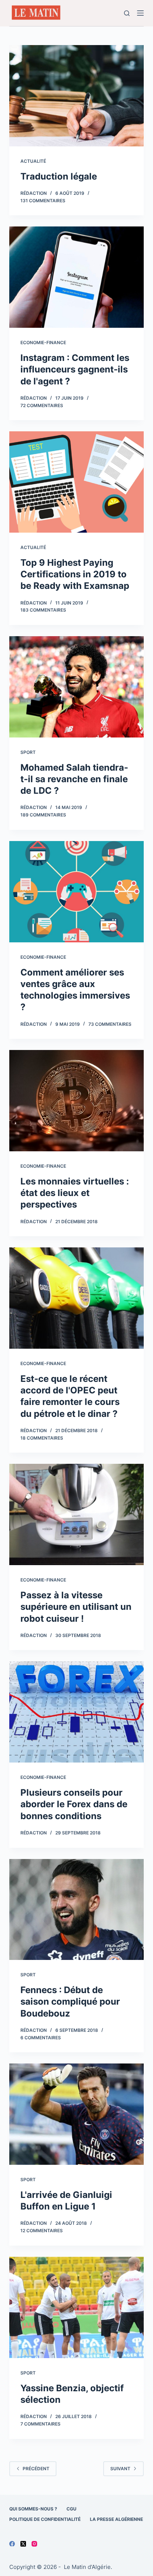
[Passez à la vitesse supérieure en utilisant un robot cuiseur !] (77, 1514)
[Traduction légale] (77, 96)
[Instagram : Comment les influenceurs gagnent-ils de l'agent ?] (77, 277)
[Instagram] (34, 2544)
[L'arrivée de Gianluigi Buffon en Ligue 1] (77, 2114)
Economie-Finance (43, 342)
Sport (28, 752)
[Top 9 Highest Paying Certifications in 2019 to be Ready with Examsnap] (77, 482)
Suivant (120, 2469)
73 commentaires (110, 1024)
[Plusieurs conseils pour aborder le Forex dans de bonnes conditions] (77, 1712)
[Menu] (140, 13)
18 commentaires (42, 1438)
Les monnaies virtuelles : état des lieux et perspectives (75, 1193)
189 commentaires (43, 815)
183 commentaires (43, 610)
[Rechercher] (127, 13)
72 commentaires (42, 405)
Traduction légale (59, 176)
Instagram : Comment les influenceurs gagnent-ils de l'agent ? (75, 369)
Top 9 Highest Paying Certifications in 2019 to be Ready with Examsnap (75, 574)
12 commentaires (42, 2231)
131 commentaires (43, 201)
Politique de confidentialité (45, 2519)
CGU (71, 2509)
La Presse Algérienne (116, 2519)
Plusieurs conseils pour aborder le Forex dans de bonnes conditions (74, 1804)
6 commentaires (41, 2038)
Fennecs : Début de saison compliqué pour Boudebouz (70, 2001)
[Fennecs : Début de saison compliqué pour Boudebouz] (77, 1910)
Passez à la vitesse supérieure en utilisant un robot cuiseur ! (76, 1607)
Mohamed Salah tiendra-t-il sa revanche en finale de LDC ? (74, 779)
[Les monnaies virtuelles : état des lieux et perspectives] (77, 1101)
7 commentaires (40, 2424)
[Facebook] (12, 2544)
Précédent (36, 2469)
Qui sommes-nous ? (33, 2509)
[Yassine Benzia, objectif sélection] (77, 2307)
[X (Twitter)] (23, 2544)
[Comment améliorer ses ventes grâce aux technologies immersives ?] (77, 892)
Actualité (33, 161)
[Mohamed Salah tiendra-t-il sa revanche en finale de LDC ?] (77, 687)
